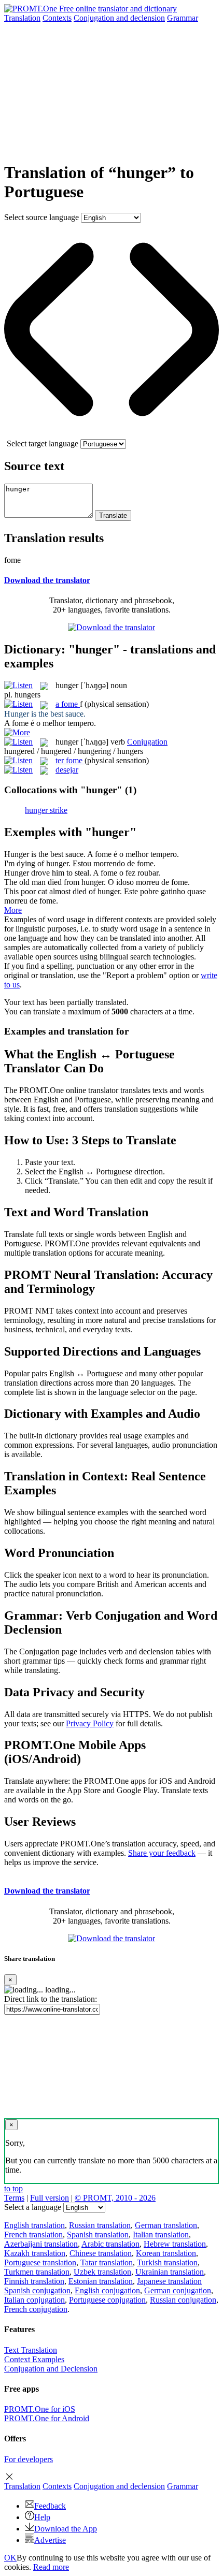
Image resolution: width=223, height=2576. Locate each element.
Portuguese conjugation (107, 2300)
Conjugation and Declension (51, 2369)
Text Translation (31, 2350)
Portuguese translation (40, 2262)
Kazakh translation (35, 2253)
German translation (166, 2225)
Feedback (50, 2506)
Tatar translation (107, 2262)
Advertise (50, 2540)
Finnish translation (34, 2281)
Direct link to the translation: (51, 1999)
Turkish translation (167, 2262)
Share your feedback (162, 1853)
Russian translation (100, 2225)
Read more (51, 2567)
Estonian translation (101, 2281)
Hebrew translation (175, 2244)
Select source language (41, 217)
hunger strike (46, 810)
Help (42, 2517)
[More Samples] (17, 732)
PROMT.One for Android (47, 2418)
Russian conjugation (183, 2300)
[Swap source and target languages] (112, 434)
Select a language (33, 2207)
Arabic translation (110, 2244)
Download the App (66, 2529)
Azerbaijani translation (41, 2244)
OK (10, 2558)
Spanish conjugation (37, 2290)
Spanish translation (98, 2235)
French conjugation (36, 2309)
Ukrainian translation (170, 2272)
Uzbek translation (102, 2272)
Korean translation (166, 2253)
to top (13, 2188)
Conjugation (119, 18)
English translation (34, 2225)
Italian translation (161, 2235)
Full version (50, 2198)
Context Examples (34, 2359)
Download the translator (47, 580)
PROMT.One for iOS (40, 2409)
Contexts (57, 18)
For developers (29, 2459)
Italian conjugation (34, 2300)
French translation (33, 2235)
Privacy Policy (90, 1723)
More (13, 910)
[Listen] (18, 685)
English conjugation (107, 2290)
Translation (22, 18)
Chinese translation (101, 2253)
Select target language (43, 443)
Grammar (183, 18)
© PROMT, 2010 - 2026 (115, 2198)
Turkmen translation (37, 2272)
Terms (14, 2198)
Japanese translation (169, 2281)
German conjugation (178, 2290)
